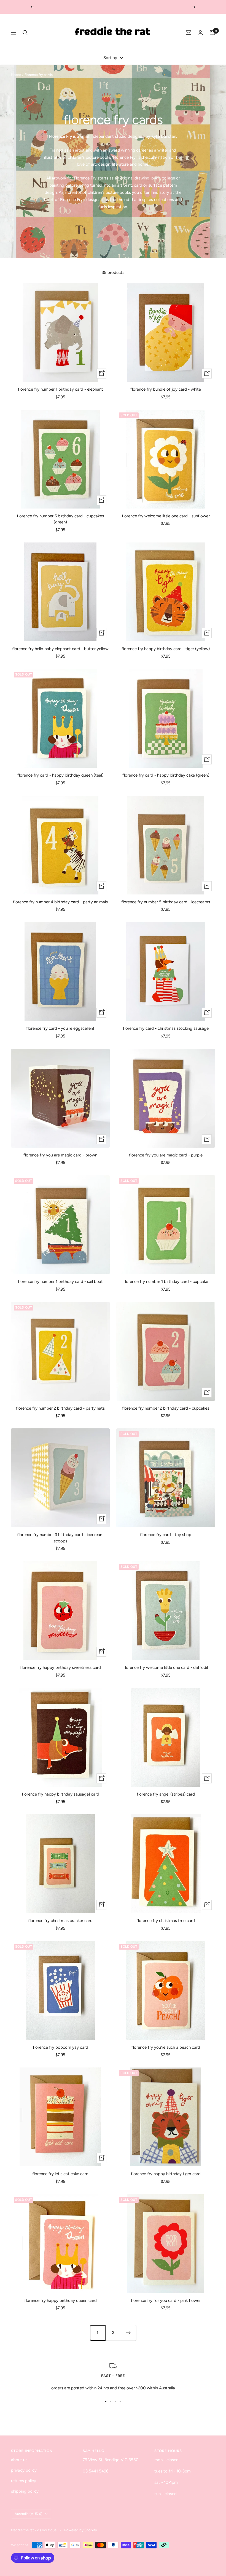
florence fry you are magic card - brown (60, 1155)
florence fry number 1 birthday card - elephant (60, 389)
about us (19, 2460)
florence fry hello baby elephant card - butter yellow (60, 649)
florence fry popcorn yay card (60, 2047)
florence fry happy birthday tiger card (166, 2174)
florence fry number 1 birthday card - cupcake (166, 1282)
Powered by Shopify (81, 2530)
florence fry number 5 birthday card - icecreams (166, 902)
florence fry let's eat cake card (60, 2174)
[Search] (25, 33)
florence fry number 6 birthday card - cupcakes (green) (60, 519)
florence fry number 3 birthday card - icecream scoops (60, 1538)
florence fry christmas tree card (166, 1921)
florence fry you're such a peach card (166, 2047)
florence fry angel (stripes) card (166, 1794)
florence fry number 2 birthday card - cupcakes (166, 1408)
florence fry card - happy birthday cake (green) (166, 775)
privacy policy (24, 2470)
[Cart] (212, 33)
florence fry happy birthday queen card (60, 2300)
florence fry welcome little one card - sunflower (166, 516)
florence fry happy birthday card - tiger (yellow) (166, 649)
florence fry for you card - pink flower (166, 2300)
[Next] (128, 2333)
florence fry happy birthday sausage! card (60, 1794)
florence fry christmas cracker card (60, 1921)
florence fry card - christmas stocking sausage (166, 1028)
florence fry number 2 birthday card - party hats (60, 1408)
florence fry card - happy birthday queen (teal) (60, 775)
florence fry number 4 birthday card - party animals (60, 902)
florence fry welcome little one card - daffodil (166, 1667)
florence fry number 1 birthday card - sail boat (60, 1282)
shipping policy (25, 2491)
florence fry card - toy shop (166, 1535)
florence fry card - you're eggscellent (60, 1028)
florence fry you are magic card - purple (166, 1155)
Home (16, 75)
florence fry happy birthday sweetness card (60, 1667)
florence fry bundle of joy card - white (166, 389)
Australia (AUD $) (29, 2514)
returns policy (24, 2481)
